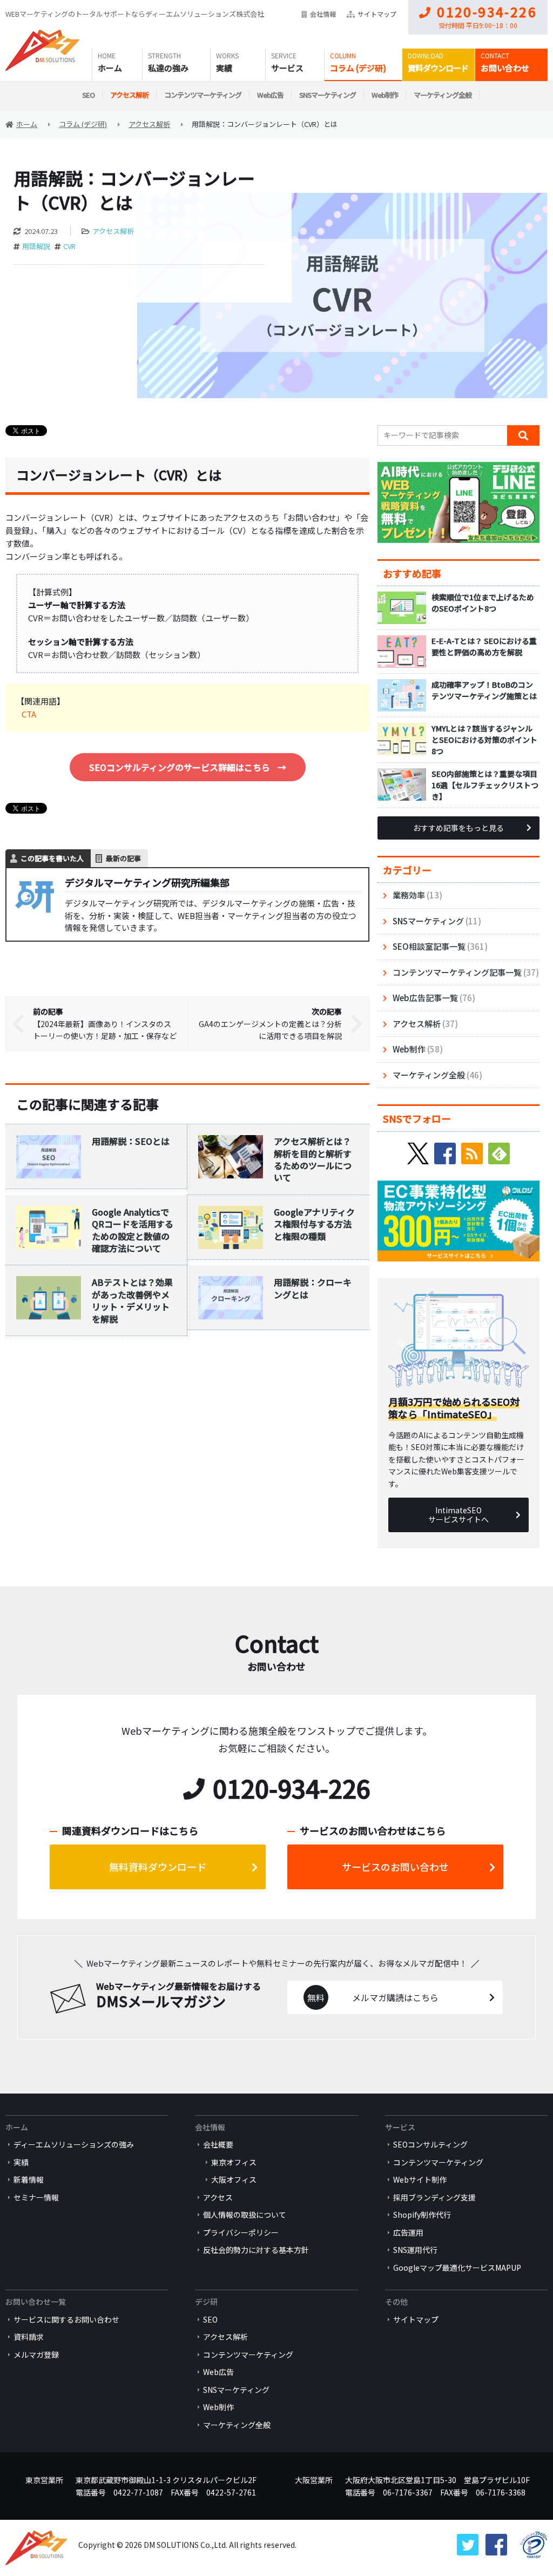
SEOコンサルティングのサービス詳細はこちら (188, 767)
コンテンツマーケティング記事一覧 (457, 972)
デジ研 (206, 2302)
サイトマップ (377, 14)
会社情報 (323, 14)
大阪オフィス (234, 2179)
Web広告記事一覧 (425, 998)
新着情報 (29, 2179)
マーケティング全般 (443, 95)
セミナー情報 (36, 2197)
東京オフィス (234, 2162)
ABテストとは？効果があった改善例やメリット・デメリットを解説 (132, 1300)
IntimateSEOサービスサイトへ (458, 1515)
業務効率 (409, 895)
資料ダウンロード (438, 68)
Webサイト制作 (420, 2179)
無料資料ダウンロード (158, 1867)
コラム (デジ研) (358, 68)
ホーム (110, 68)
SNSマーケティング (328, 95)
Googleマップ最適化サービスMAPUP (457, 2268)
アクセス (218, 2197)
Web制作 (385, 95)
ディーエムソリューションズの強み (74, 2144)
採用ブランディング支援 (434, 2197)
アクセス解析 (129, 95)
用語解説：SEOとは (131, 1141)
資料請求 (29, 2337)
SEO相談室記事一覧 (429, 946)
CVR (69, 246)
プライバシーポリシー (241, 2232)
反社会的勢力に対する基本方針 (256, 2250)
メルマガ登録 (36, 2354)
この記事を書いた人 (52, 858)
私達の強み (168, 68)
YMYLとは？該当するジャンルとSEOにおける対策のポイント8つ (484, 740)
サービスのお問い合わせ (395, 1867)
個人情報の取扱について (245, 2215)
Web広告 (270, 95)
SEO (88, 95)
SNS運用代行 (415, 2250)
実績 (224, 68)
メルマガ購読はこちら (395, 1997)
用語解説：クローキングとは (313, 1288)
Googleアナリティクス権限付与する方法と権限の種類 (314, 1224)
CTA (29, 714)
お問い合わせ (505, 68)
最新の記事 (123, 858)
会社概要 (218, 2144)
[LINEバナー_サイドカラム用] (458, 468)
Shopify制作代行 (422, 2215)
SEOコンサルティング (430, 2144)
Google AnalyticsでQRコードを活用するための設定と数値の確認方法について (133, 1230)
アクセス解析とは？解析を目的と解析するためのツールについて (313, 1159)
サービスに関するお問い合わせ (66, 2319)
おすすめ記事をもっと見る (458, 828)
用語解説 (36, 246)
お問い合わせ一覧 (36, 2302)
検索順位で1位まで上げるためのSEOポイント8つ (483, 603)
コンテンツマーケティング (203, 95)
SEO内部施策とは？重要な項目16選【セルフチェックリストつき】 (485, 785)
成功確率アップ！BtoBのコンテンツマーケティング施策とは (484, 690)
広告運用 (408, 2232)
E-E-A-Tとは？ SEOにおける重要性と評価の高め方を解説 (484, 646)
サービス (287, 68)
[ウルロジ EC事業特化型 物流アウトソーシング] (458, 1186)
